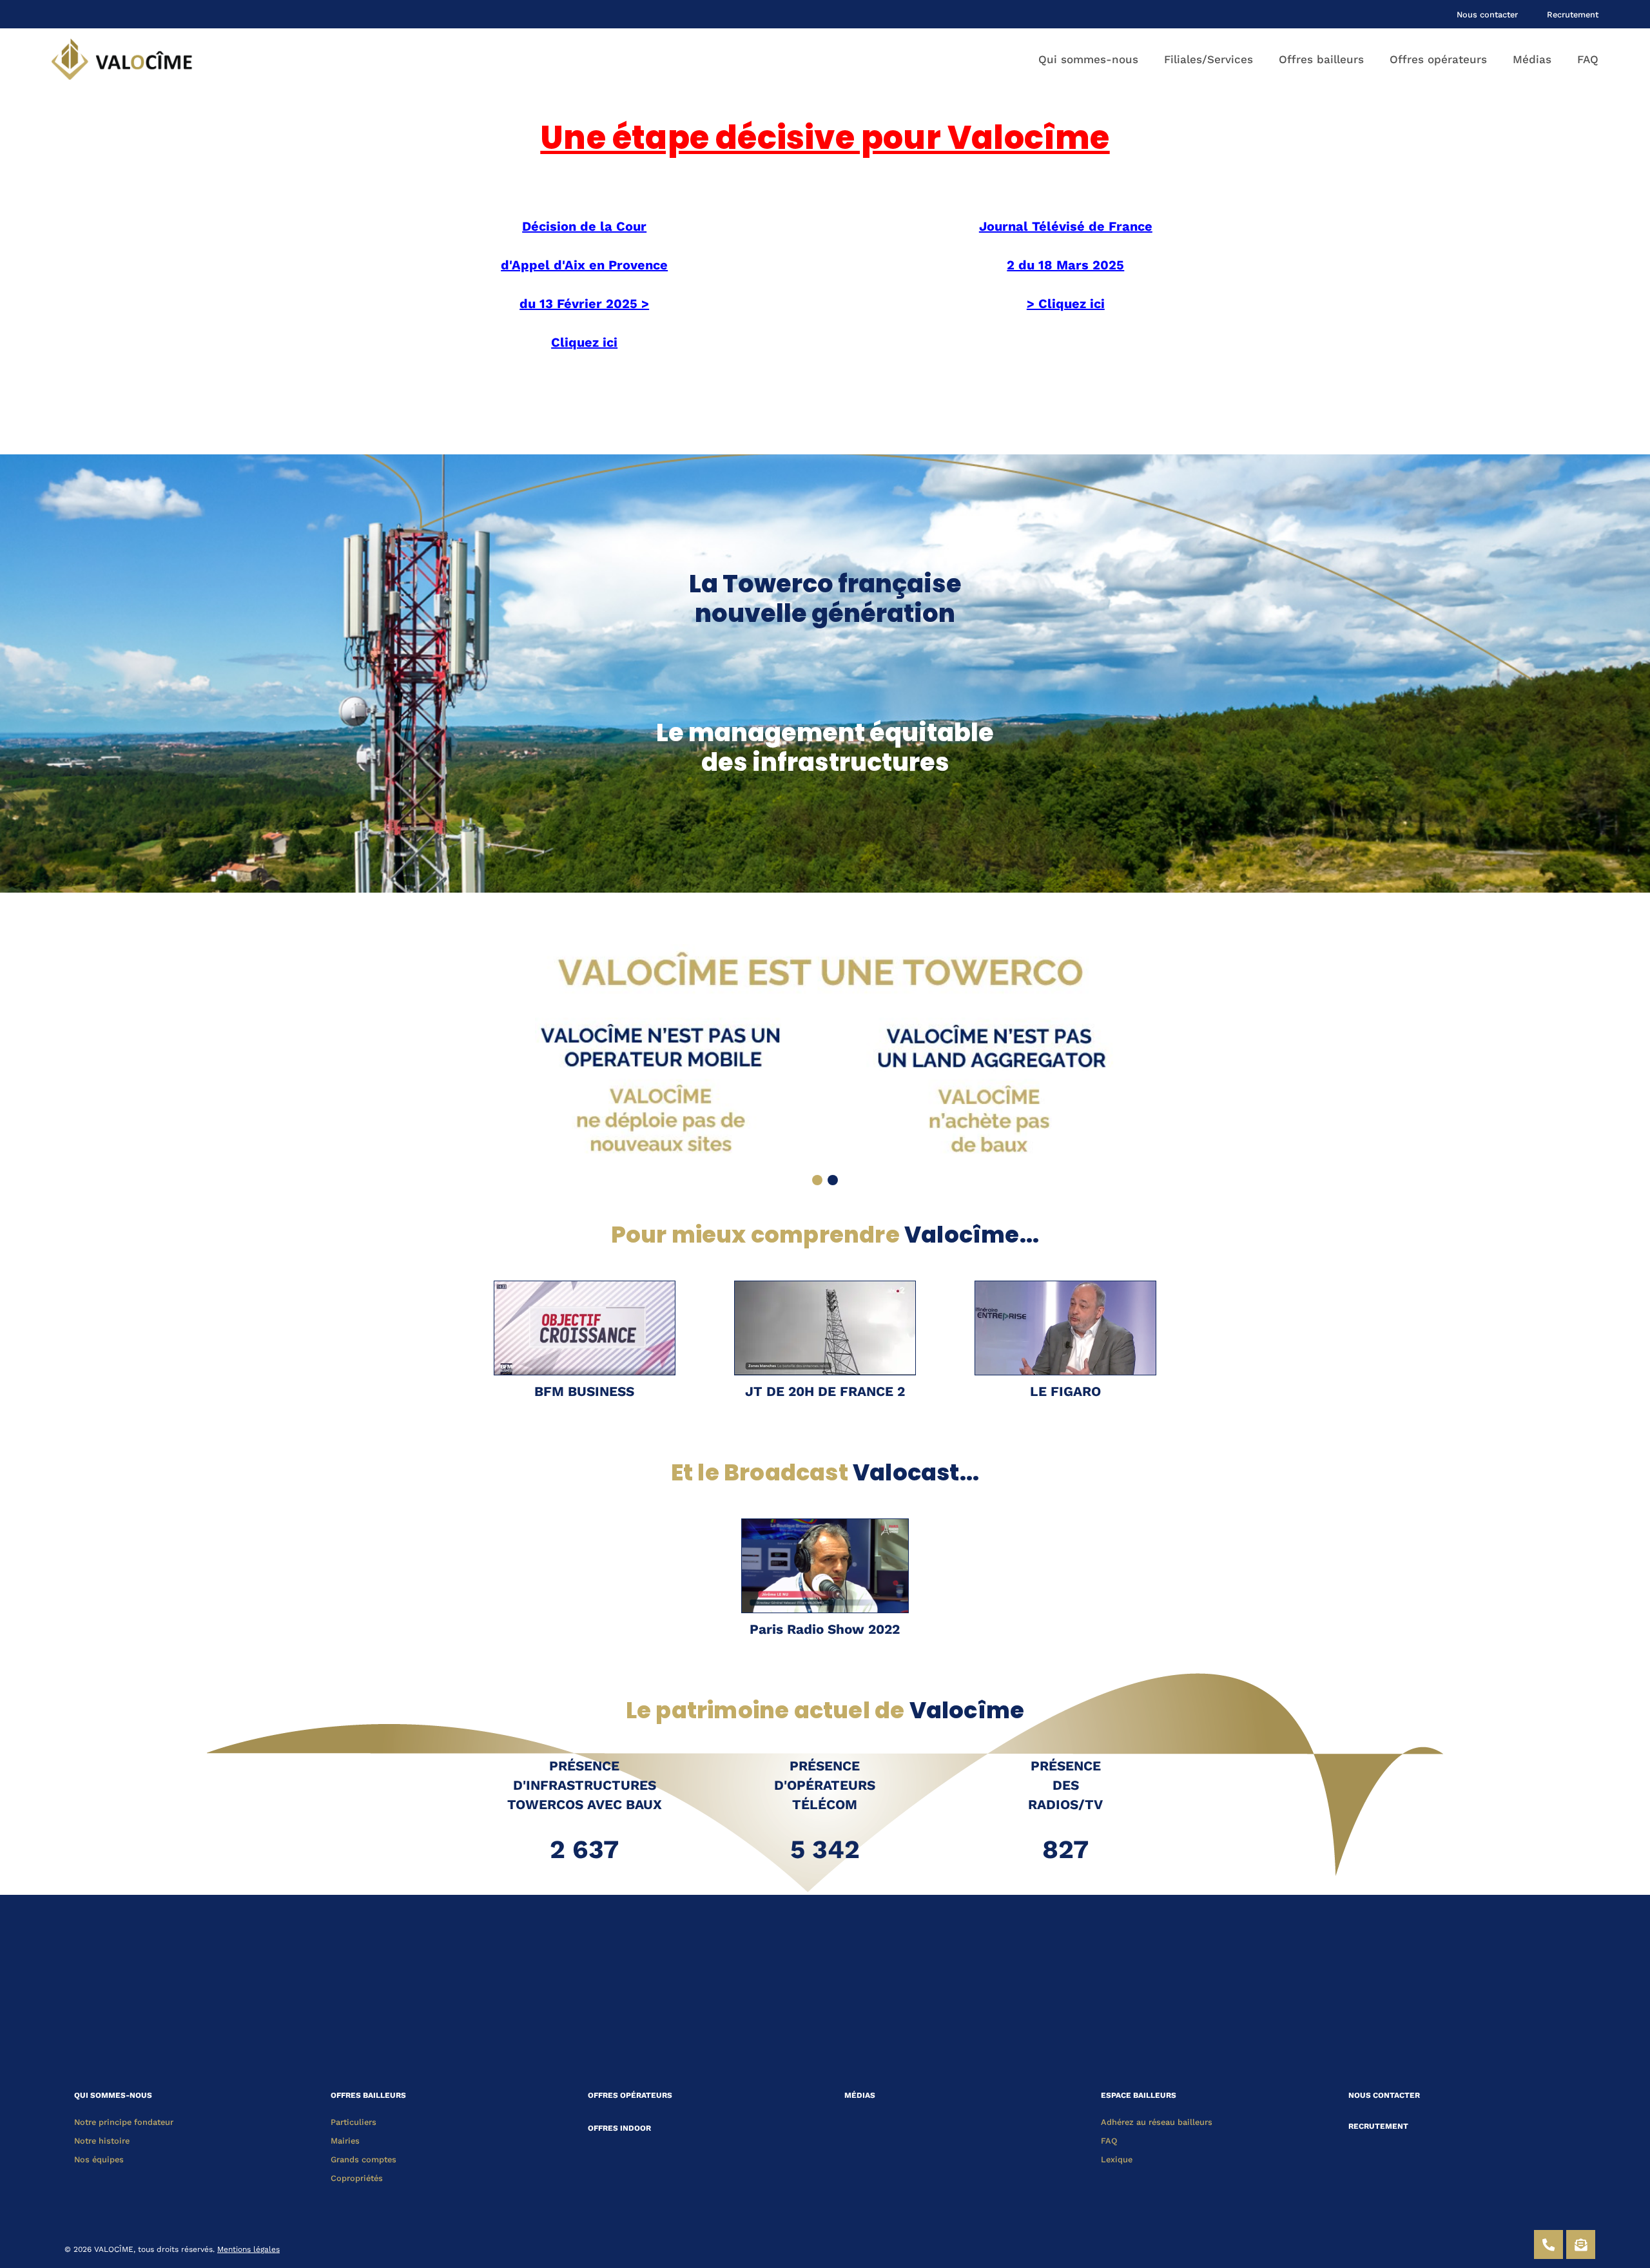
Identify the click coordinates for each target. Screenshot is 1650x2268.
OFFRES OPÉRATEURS (630, 2095)
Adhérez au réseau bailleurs (1157, 2122)
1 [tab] (817, 1180)
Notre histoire (102, 2141)
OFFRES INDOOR (619, 2128)
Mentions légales (248, 2249)
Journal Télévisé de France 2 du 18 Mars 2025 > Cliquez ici (1066, 265)
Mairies (345, 2141)
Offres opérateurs (1438, 59)
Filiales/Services (1208, 59)
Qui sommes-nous (1088, 59)
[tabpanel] (825, 1054)
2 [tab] (833, 1180)
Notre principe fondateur (124, 2122)
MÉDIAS (860, 2095)
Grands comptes (364, 2159)
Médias (1532, 59)
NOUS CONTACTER (1384, 2095)
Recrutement (1573, 15)
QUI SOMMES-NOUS (113, 2095)
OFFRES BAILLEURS (368, 2095)
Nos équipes (99, 2159)
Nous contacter (1487, 15)
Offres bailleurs (1321, 59)
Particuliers (354, 2122)
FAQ (1588, 59)
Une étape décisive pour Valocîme (825, 138)
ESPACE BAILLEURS (1139, 2095)
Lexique (1117, 2159)
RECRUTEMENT (1378, 2126)
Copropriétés (357, 2178)
